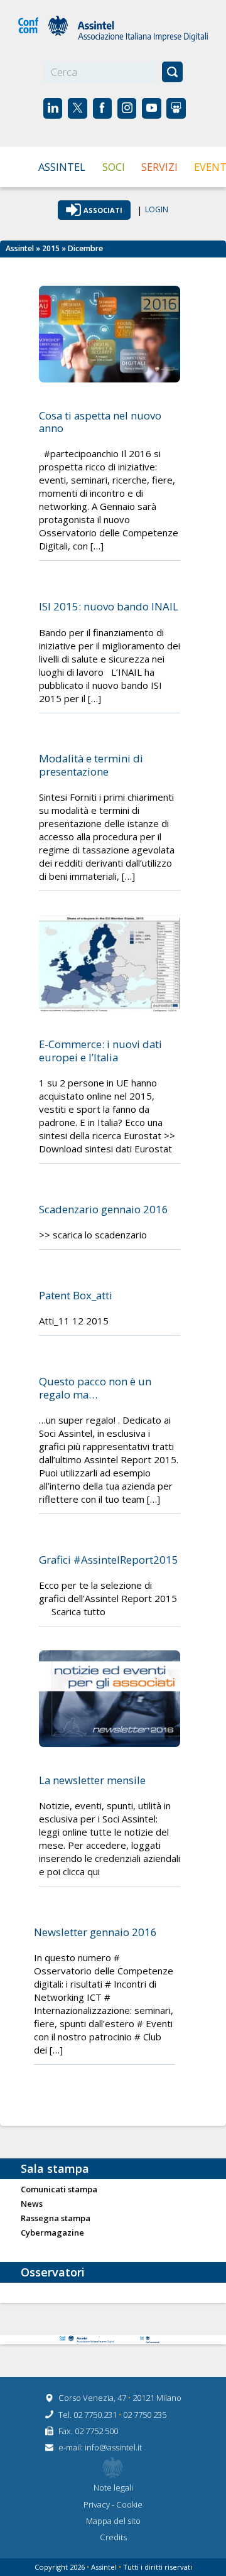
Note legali (113, 2487)
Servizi (159, 167)
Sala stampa (55, 2168)
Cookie (129, 2504)
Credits (113, 2537)
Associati (103, 210)
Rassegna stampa (56, 2219)
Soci (114, 167)
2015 (51, 248)
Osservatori (53, 2272)
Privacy (98, 2504)
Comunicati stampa (59, 2190)
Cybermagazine (52, 2233)
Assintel (62, 167)
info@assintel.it (113, 2447)
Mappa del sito (113, 2521)
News (32, 2204)
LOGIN (157, 210)
